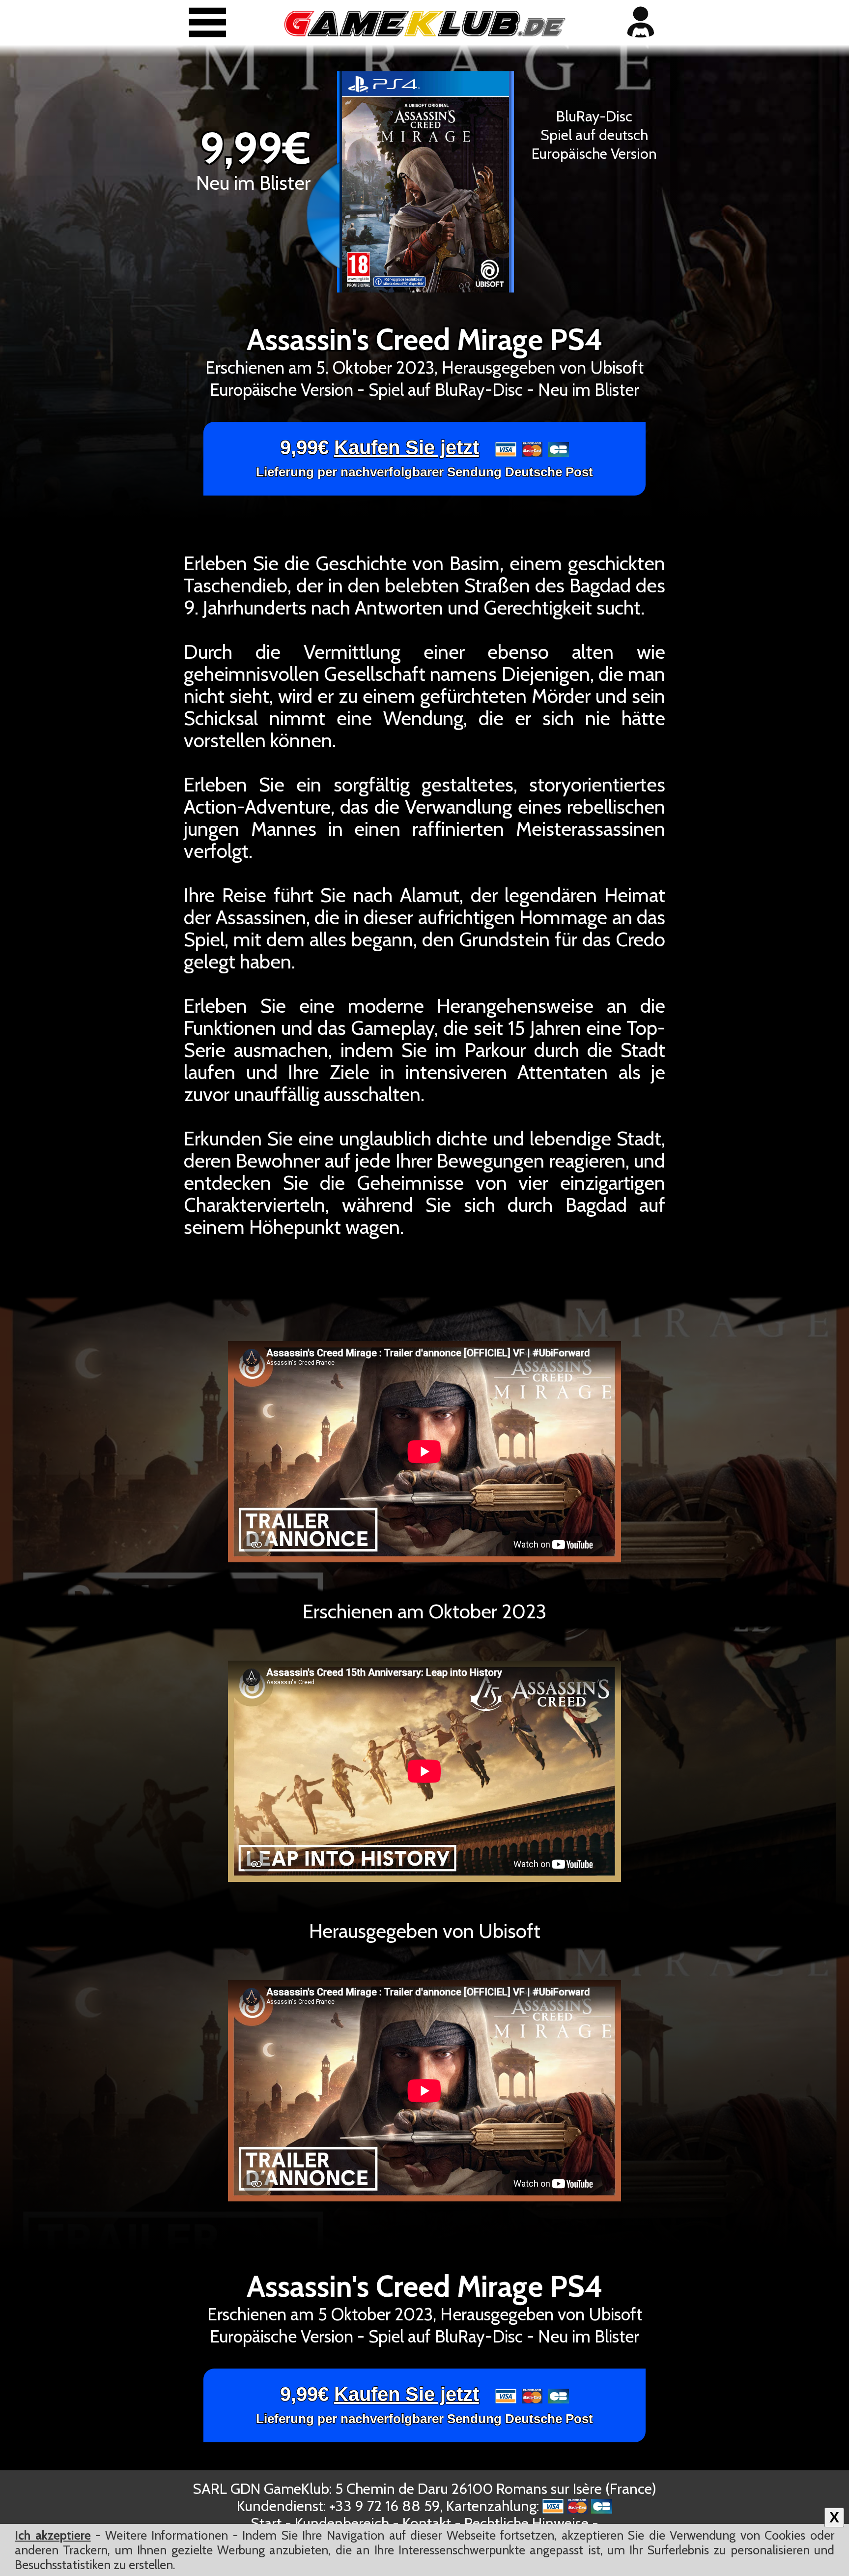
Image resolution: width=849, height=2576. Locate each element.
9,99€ (424, 458)
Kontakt (427, 2523)
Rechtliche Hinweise (526, 2523)
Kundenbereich (342, 2523)
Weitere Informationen (167, 2535)
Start (266, 2523)
